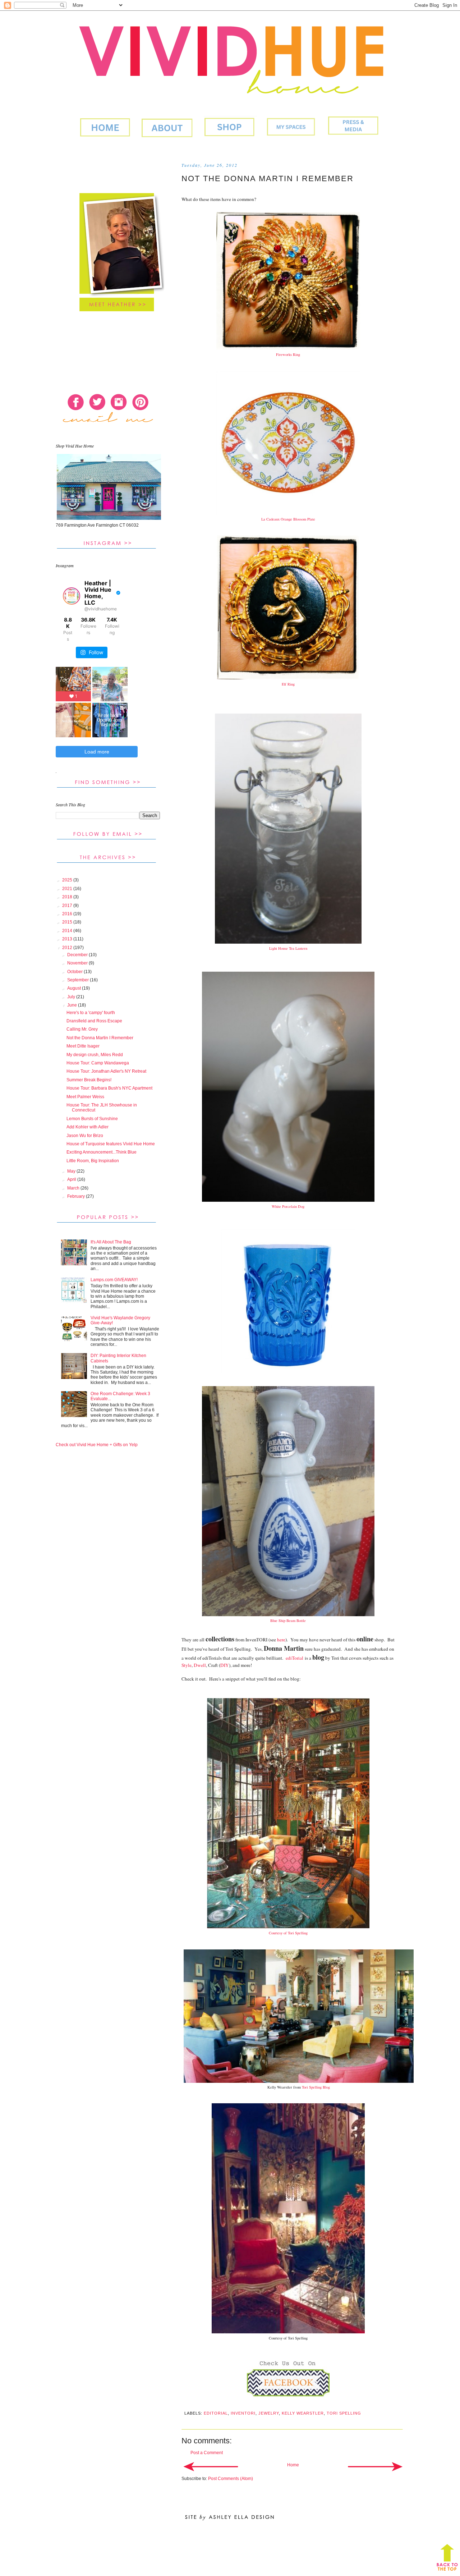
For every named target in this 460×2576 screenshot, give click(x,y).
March (74, 1188)
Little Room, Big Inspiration (93, 1161)
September (79, 980)
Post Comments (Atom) (231, 2479)
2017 (68, 906)
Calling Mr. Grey (82, 1029)
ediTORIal (216, 2413)
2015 (68, 922)
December (78, 955)
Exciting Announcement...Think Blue (102, 1152)
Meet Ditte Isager (83, 1046)
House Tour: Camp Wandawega (98, 1063)
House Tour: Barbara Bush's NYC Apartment (109, 1088)
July (72, 997)
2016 (68, 914)
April (72, 1179)
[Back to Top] (447, 2559)
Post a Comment (207, 2453)
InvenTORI (243, 2413)
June (73, 1005)
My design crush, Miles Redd (95, 1055)
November (78, 963)
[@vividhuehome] (72, 596)
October (75, 972)
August (75, 988)
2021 (68, 889)
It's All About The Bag (111, 1242)
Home (293, 2465)
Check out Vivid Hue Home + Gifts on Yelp (97, 1445)
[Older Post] (375, 2467)
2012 (68, 948)
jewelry (269, 2413)
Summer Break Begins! (89, 1080)
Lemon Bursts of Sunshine (92, 1119)
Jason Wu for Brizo (85, 1136)
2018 (68, 897)
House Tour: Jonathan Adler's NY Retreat (106, 1071)
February (77, 1196)
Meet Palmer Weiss (85, 1097)
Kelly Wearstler (303, 2413)
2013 (68, 939)
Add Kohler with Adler (88, 1127)
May (72, 1171)
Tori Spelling (344, 2413)
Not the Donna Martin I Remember (100, 1038)
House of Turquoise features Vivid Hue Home (111, 1144)
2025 (68, 880)
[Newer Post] (211, 2467)
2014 (68, 931)
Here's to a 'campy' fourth (91, 1013)
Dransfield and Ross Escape (94, 1021)
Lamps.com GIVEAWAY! (114, 1280)
